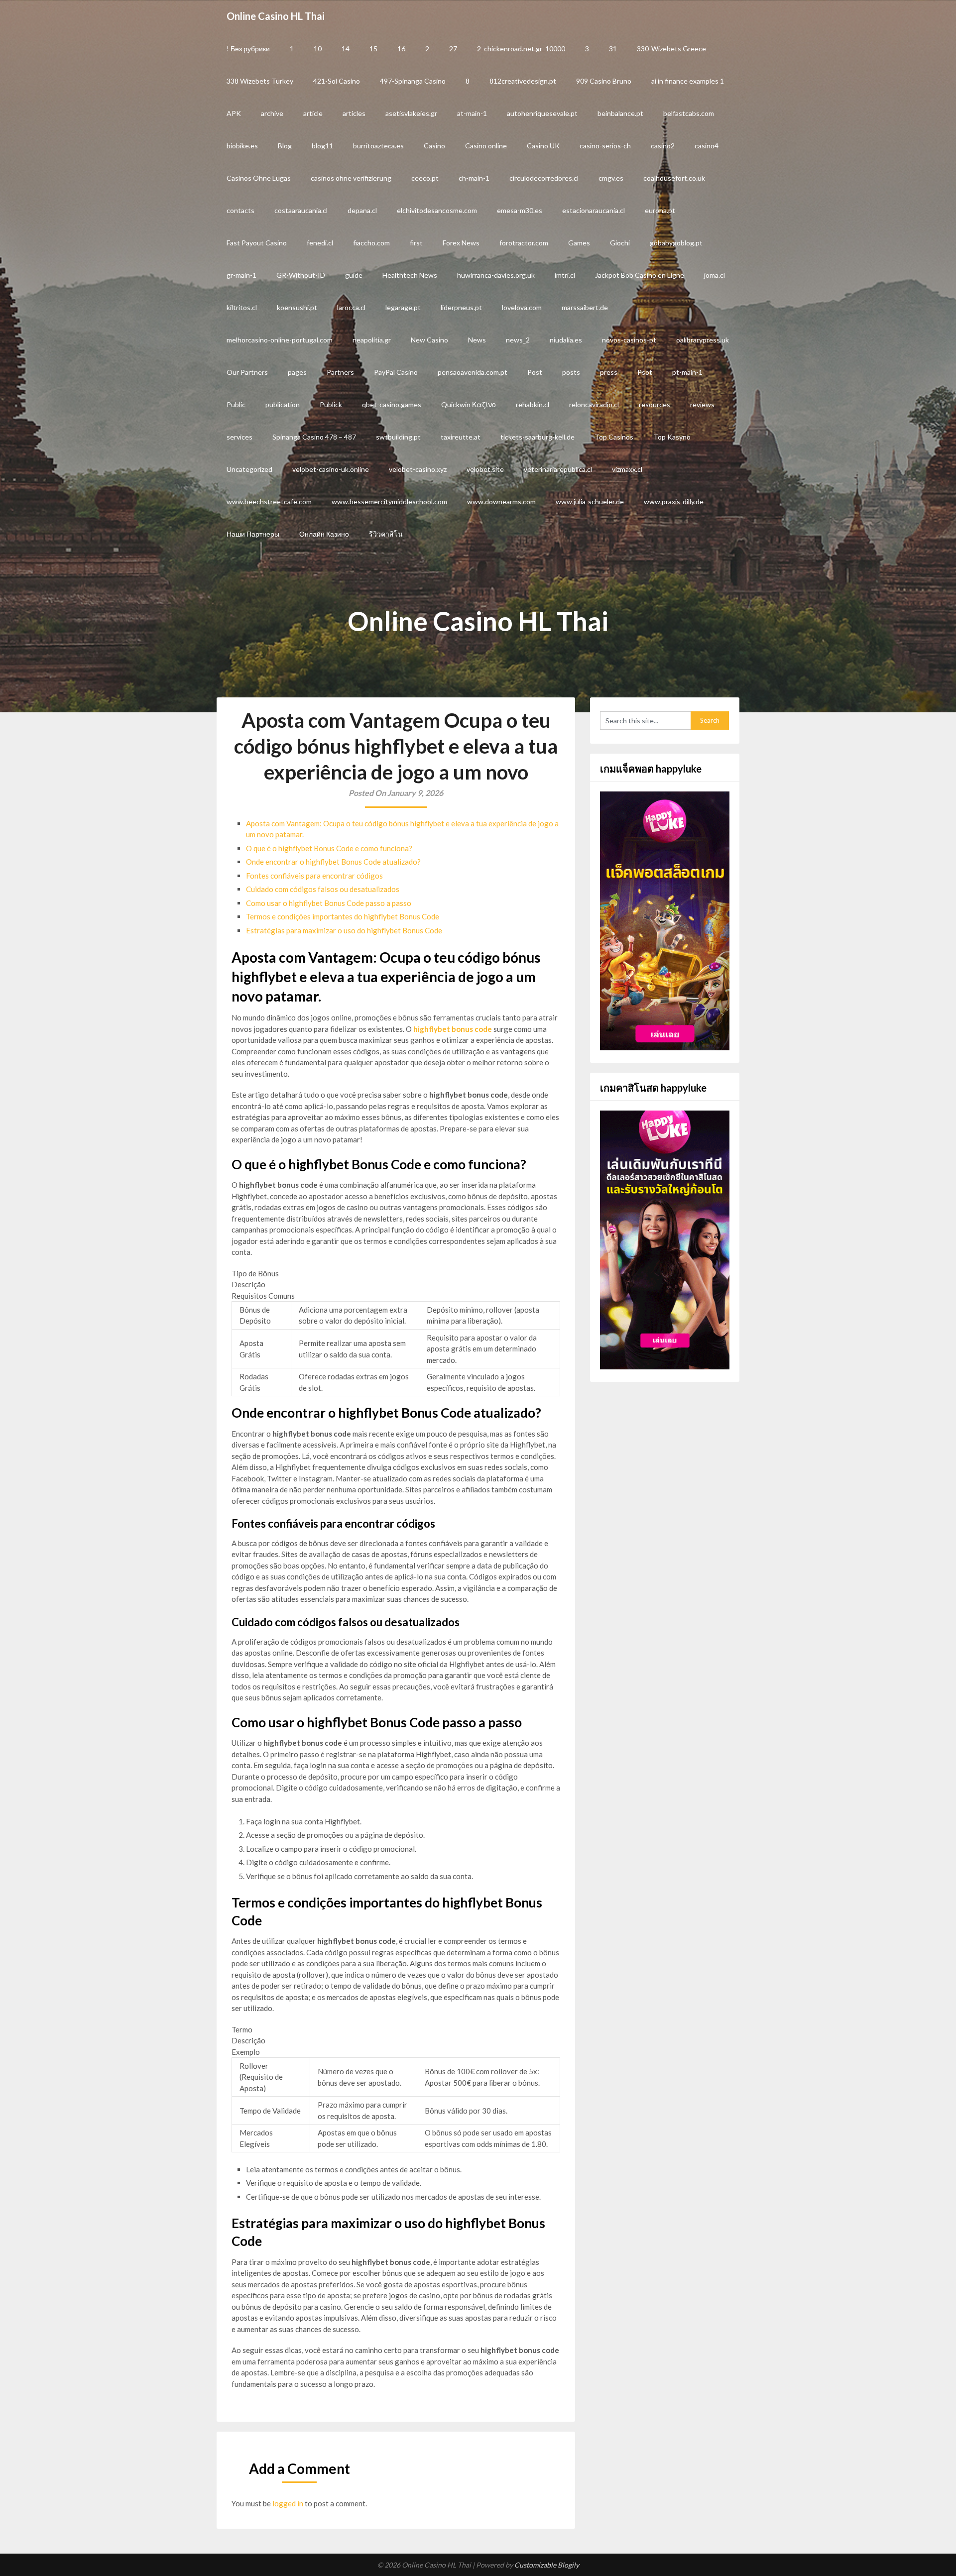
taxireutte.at (461, 437)
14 (346, 49)
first (416, 243)
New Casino (429, 340)
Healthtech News (410, 275)
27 (453, 49)
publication (283, 404)
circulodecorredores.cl (544, 178)
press (609, 372)
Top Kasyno (672, 437)
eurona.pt (660, 210)
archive (272, 113)
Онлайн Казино (324, 534)
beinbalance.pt (620, 113)
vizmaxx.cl (627, 469)
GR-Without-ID (301, 275)
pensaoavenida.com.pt (473, 372)
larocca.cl (351, 307)
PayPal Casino (396, 372)
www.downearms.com (501, 502)
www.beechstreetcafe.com (269, 502)
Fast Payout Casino (257, 243)
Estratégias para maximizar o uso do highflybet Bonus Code (344, 930)
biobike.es (242, 146)
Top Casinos (614, 437)
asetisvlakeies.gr (411, 113)
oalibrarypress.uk (703, 340)
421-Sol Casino (337, 81)
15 (373, 49)
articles (354, 113)
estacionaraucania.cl (594, 210)
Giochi (620, 243)
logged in (288, 2503)
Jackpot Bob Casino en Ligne (640, 275)
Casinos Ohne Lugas (259, 178)
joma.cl (715, 275)
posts (571, 372)
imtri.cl (565, 275)
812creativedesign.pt (523, 81)
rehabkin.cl (533, 404)
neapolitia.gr (372, 340)
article (313, 113)
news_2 (518, 340)
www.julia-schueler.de (590, 502)
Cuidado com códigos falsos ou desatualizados (323, 889)
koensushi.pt (297, 307)
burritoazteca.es (378, 146)
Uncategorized (249, 469)
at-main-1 (472, 113)
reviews (702, 404)
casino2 (663, 146)
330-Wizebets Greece (671, 49)
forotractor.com (524, 243)
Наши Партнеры (253, 534)
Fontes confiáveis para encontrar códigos (314, 876)
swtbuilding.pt (398, 437)
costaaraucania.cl (301, 210)
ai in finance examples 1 (688, 81)
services (239, 437)
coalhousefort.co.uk (674, 178)
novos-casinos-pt (629, 340)
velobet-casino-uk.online (331, 469)
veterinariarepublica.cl (558, 469)
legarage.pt (403, 307)
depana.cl (362, 210)
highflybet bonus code (453, 1029)
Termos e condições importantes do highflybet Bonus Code (343, 916)
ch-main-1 (474, 178)
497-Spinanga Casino (413, 81)
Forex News (461, 243)
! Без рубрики (248, 49)
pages (297, 372)
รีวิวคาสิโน (386, 534)
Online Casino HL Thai (276, 16)
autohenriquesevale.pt (542, 113)
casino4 (707, 146)
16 (401, 49)
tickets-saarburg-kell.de (538, 437)
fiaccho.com (371, 243)
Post (535, 372)
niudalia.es (566, 340)
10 (318, 49)
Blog (285, 146)
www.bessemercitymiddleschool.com (389, 502)
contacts (240, 210)
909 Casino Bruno (604, 81)
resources (655, 404)
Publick (331, 404)
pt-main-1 (687, 372)
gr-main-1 (241, 275)
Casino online (486, 146)
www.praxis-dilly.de (674, 502)
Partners (340, 372)
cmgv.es (611, 178)
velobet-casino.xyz (418, 469)
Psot (645, 372)
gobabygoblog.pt (676, 243)
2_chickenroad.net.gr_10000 (521, 49)
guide (354, 275)
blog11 (322, 146)
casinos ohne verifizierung (351, 178)
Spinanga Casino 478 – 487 (314, 437)
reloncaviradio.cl (594, 404)
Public (236, 404)
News (477, 340)
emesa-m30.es (520, 210)
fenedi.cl (320, 243)
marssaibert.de (585, 307)
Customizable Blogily (547, 2565)
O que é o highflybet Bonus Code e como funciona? (329, 848)
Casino (434, 146)
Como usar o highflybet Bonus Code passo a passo (329, 903)
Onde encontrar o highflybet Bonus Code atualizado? (333, 862)
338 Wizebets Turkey (260, 81)
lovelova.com (522, 307)
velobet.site (485, 469)
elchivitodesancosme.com (437, 210)
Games (579, 243)
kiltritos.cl (242, 307)
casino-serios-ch (605, 146)
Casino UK (543, 146)
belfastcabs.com (689, 113)
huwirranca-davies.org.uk (496, 275)
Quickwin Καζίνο (469, 404)
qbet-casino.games (392, 404)
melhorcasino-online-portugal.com (280, 340)
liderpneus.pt (461, 307)
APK (234, 113)
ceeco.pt (425, 178)
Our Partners (247, 372)
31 (613, 49)
